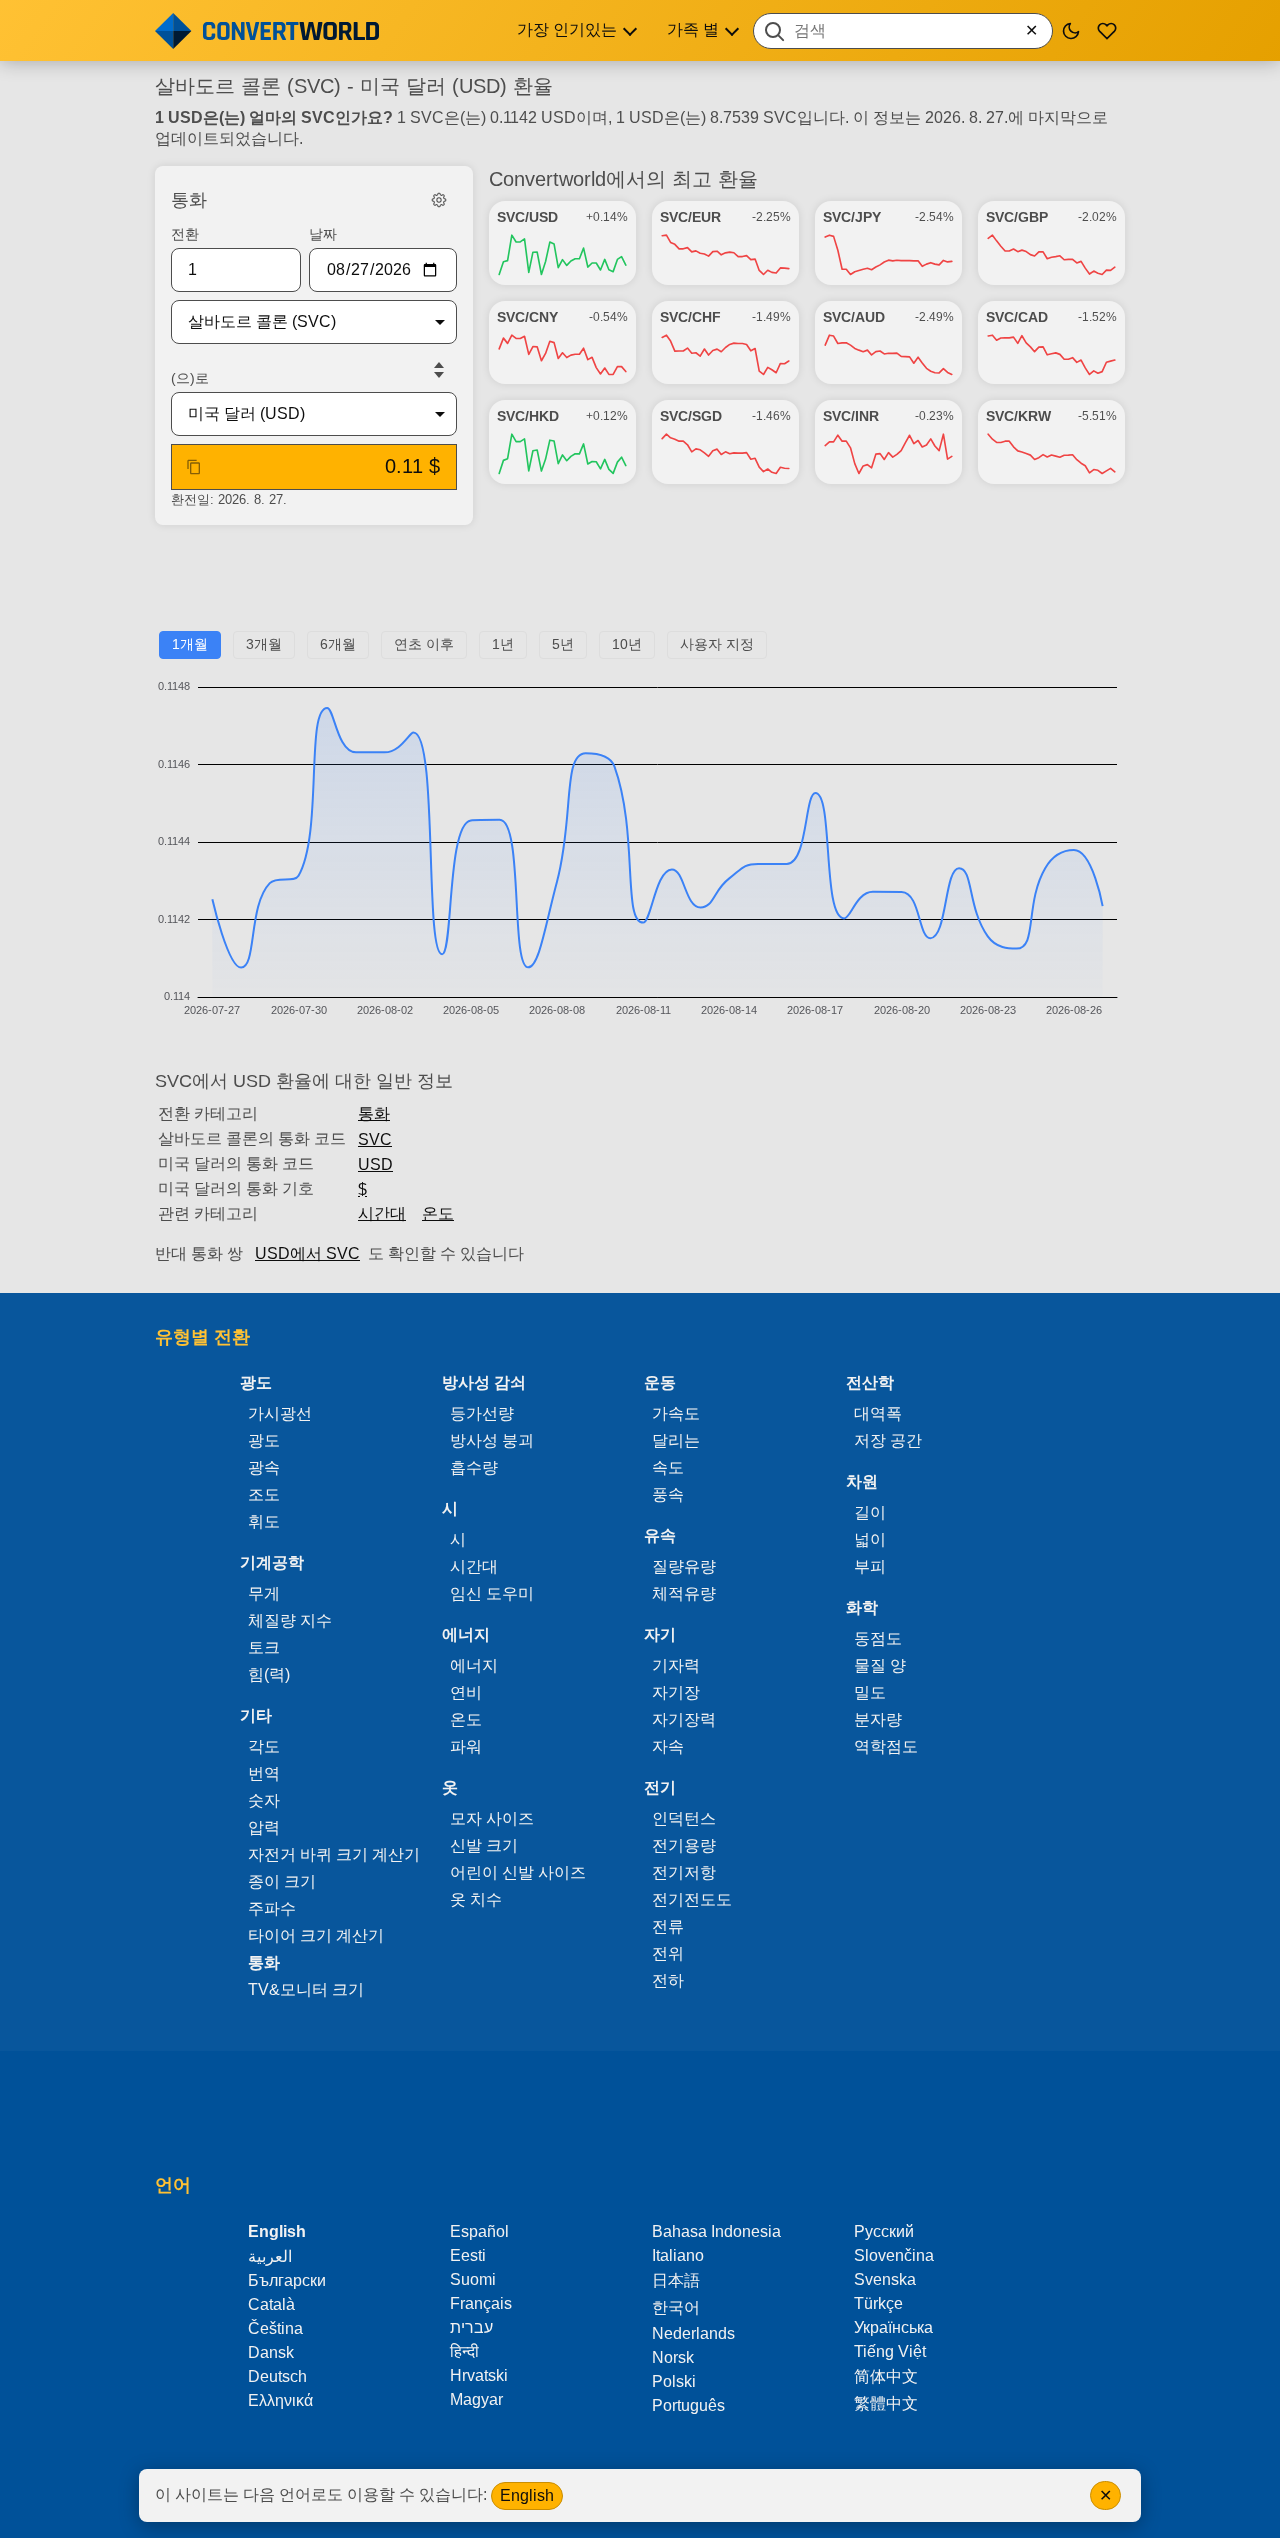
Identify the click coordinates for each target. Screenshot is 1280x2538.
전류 (668, 1926)
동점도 (878, 1638)
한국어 (676, 2307)
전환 (185, 234)
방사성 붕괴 (492, 1440)
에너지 (474, 1665)
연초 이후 (424, 644)
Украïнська (893, 2327)
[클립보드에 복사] (194, 467)
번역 (264, 1773)
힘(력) (269, 1674)
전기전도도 (692, 1899)
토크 (264, 1647)
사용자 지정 (717, 644)
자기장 (676, 1692)
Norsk (673, 2357)
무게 (264, 1593)
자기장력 (684, 1719)
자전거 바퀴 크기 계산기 (334, 1854)
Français (481, 2303)
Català (271, 2304)
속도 (668, 1467)
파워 (466, 1746)
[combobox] (903, 31)
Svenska (885, 2279)
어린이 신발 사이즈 (518, 1872)
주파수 (272, 1908)
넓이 (870, 1539)
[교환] (439, 370)
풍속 (668, 1494)
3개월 (264, 644)
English (527, 2495)
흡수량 (474, 1467)
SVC (375, 1139)
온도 (438, 1213)
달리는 (676, 1440)
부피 (870, 1566)
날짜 (323, 234)
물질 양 (880, 1665)
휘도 (264, 1521)
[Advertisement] (640, 586)
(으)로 (190, 378)
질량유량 (684, 1566)
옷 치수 (476, 1899)
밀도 (870, 1692)
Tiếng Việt (890, 2351)
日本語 (676, 2280)
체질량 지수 (290, 1620)
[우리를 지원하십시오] (1107, 31)
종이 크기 (282, 1881)
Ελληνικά (280, 2400)
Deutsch (277, 2376)
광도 (264, 1440)
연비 (466, 1692)
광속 (264, 1467)
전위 (668, 1953)
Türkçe (878, 2303)
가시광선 (280, 1413)
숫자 (264, 1800)
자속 (668, 1746)
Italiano (678, 2255)
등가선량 (482, 1413)
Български (287, 2280)
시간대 (382, 1213)
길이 (870, 1512)
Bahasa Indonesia (716, 2231)
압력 (264, 1827)
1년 (503, 644)
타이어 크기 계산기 (316, 1935)
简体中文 (886, 2376)
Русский (884, 2231)
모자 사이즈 (492, 1818)
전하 (668, 1980)
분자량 (878, 1719)
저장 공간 (888, 1440)
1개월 (190, 644)
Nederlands (693, 2333)
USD (375, 1164)
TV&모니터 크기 (306, 1989)
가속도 (676, 1413)
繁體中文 (886, 2403)
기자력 (676, 1665)
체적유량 (684, 1593)
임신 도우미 (492, 1593)
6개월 (338, 644)
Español (479, 2231)
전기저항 (684, 1872)
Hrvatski (479, 2375)
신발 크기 (484, 1845)
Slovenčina (894, 2255)
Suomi (473, 2279)
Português (688, 2405)
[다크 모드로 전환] (1071, 31)
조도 (264, 1494)
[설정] (439, 200)
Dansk (271, 2352)
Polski (674, 2381)
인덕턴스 (684, 1818)
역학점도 (886, 1746)
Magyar (476, 2399)
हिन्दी (464, 2351)
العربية (270, 2256)
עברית (471, 2327)
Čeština (275, 2328)
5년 (563, 644)
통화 (374, 1113)
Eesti (468, 2255)
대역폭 (878, 1413)
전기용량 (684, 1845)
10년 (627, 644)
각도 (264, 1746)
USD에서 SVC (307, 1253)
